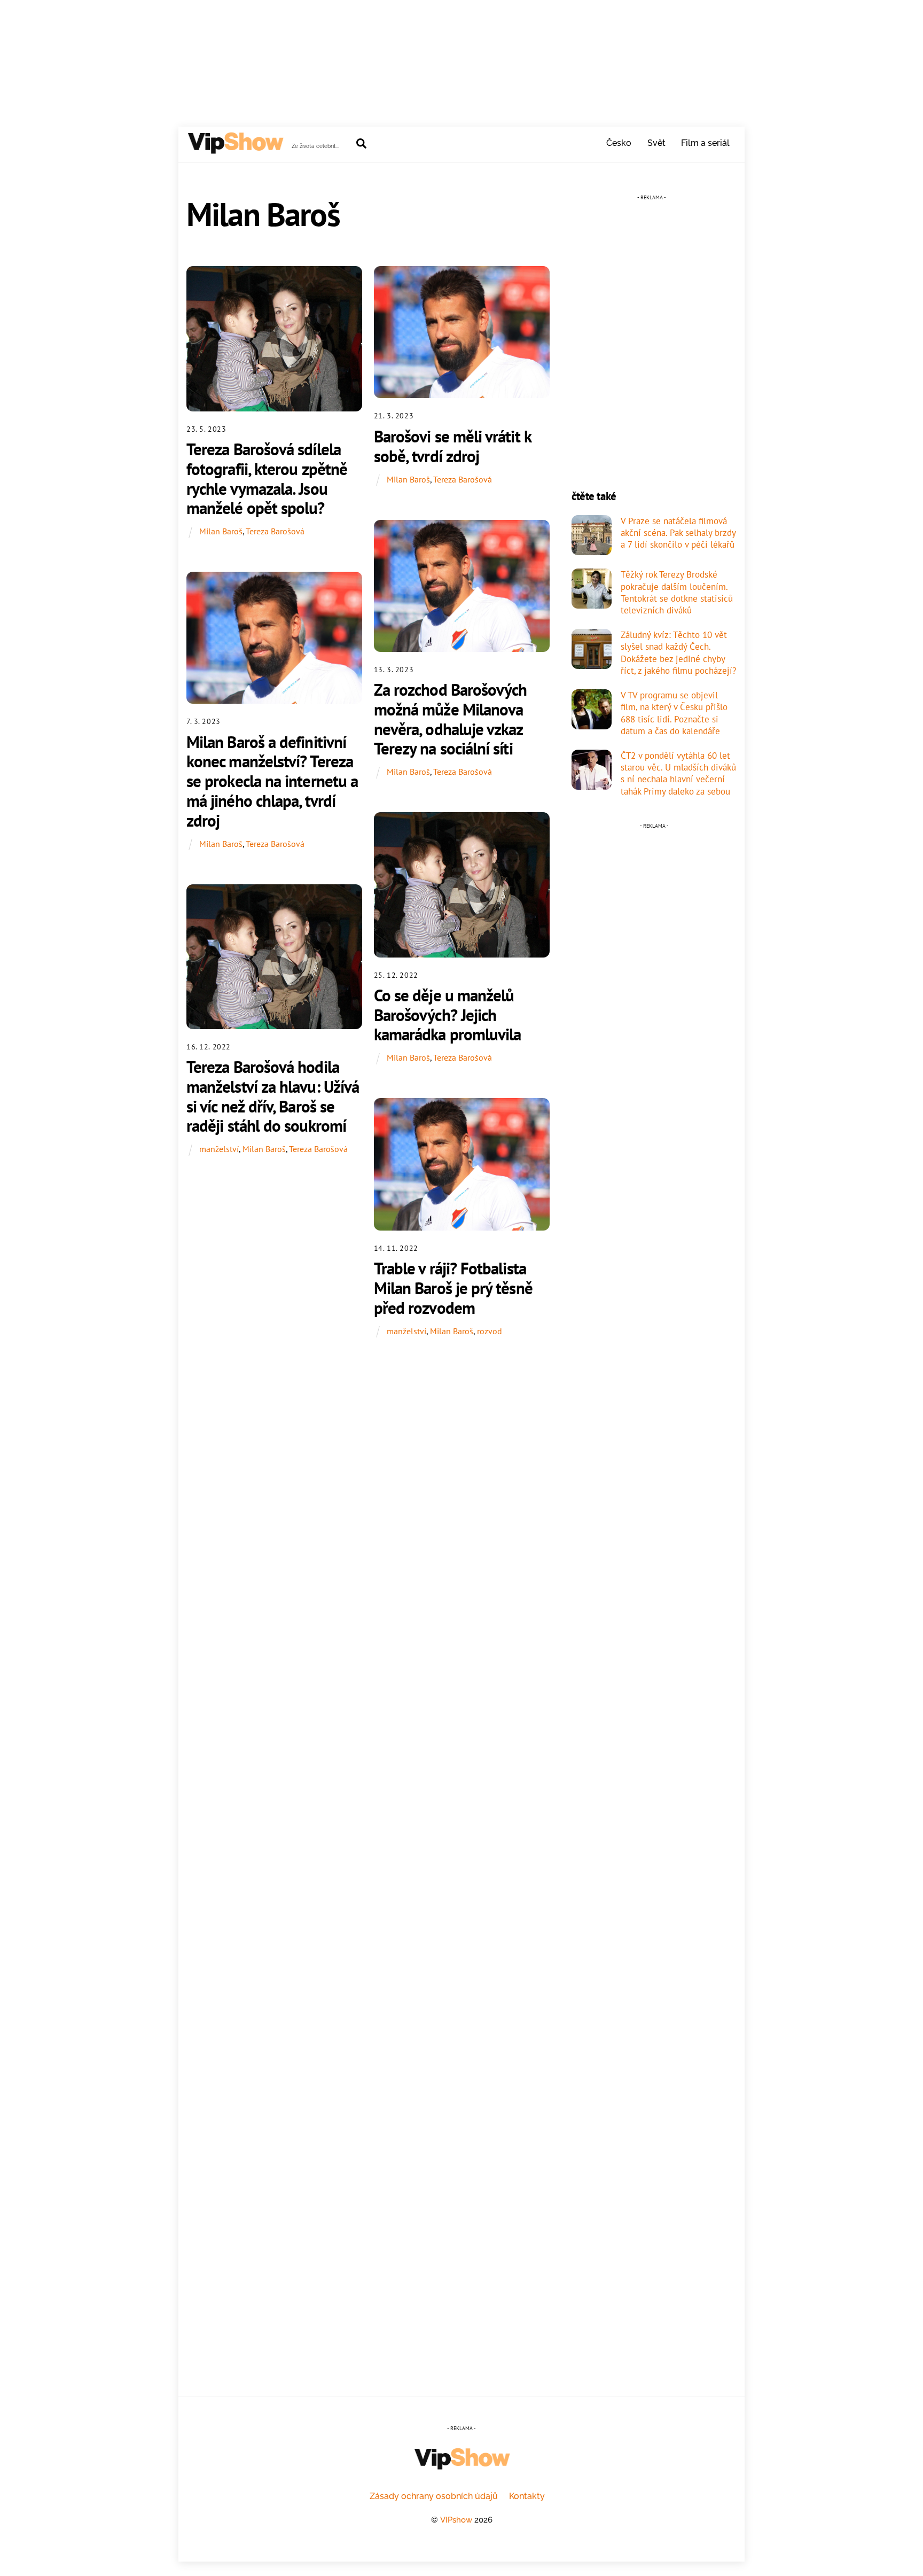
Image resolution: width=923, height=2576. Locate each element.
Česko (619, 143)
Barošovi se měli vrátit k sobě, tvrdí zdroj (452, 446)
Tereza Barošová (275, 531)
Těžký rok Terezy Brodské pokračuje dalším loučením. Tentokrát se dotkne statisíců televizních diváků (677, 592)
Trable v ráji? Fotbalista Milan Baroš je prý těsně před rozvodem (453, 1288)
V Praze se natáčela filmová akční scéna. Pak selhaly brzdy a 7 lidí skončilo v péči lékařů (678, 533)
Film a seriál (705, 143)
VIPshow (456, 2520)
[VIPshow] (235, 149)
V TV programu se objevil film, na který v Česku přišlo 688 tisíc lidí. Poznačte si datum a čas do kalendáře (674, 713)
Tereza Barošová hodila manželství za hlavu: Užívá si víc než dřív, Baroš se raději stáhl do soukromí (273, 1096)
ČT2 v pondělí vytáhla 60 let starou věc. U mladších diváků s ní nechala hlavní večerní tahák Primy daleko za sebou (678, 773)
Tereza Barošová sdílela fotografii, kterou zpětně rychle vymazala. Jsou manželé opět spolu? (267, 478)
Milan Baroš (221, 531)
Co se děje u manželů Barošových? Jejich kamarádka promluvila (448, 1015)
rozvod (490, 1331)
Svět (656, 143)
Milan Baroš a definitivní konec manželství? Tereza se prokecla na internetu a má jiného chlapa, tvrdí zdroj (272, 781)
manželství (219, 1149)
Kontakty (527, 2496)
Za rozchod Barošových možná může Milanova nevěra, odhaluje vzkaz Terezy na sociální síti (451, 719)
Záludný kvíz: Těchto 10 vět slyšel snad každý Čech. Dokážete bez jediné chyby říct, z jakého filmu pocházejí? (678, 653)
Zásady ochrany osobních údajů (434, 2496)
